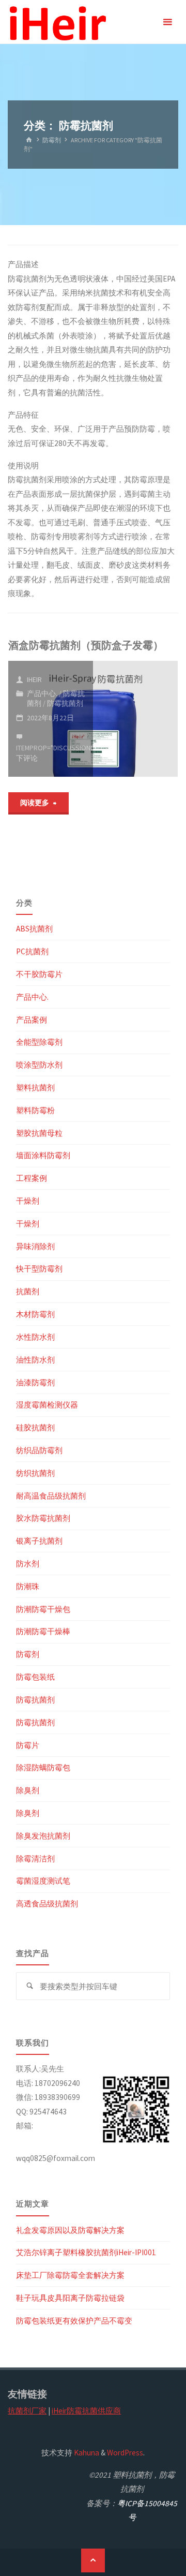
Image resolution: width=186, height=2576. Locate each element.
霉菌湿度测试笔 (43, 1881)
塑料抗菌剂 (35, 1087)
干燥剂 (28, 1201)
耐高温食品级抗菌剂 (51, 1496)
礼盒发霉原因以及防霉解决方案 (70, 2230)
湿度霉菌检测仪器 (47, 1405)
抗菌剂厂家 (27, 2411)
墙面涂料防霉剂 (43, 1155)
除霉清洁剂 (35, 1859)
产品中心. (42, 693)
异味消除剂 (35, 1246)
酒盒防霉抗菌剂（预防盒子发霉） (86, 645)
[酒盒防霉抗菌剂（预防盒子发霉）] (135, 719)
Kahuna (86, 2453)
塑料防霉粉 (35, 1110)
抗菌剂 (28, 1291)
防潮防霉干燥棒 (43, 1631)
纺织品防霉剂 (39, 1450)
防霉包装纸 (35, 1677)
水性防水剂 (35, 1337)
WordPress (125, 2453)
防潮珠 (28, 1586)
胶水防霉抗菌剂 (43, 1518)
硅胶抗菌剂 (35, 1427)
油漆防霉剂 (35, 1382)
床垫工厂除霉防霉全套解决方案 (70, 2275)
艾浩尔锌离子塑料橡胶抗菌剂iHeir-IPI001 (86, 2252)
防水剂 (28, 1564)
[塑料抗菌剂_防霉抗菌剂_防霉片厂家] (57, 22)
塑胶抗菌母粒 (39, 1133)
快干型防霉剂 (39, 1269)
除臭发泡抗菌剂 (43, 1836)
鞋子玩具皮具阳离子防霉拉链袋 (70, 2298)
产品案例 (32, 1020)
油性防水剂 (35, 1360)
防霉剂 (52, 140)
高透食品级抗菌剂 (47, 1904)
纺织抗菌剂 (35, 1473)
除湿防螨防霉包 (43, 1767)
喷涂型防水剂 (39, 1065)
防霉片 (28, 1745)
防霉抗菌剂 (65, 703)
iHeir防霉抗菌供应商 (86, 2411)
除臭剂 (28, 1790)
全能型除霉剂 (39, 1042)
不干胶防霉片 (39, 974)
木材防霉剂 (35, 1314)
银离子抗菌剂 (39, 1541)
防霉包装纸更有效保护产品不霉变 (74, 2321)
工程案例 (32, 1178)
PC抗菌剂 (32, 951)
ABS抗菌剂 (34, 929)
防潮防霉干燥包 (43, 1609)
